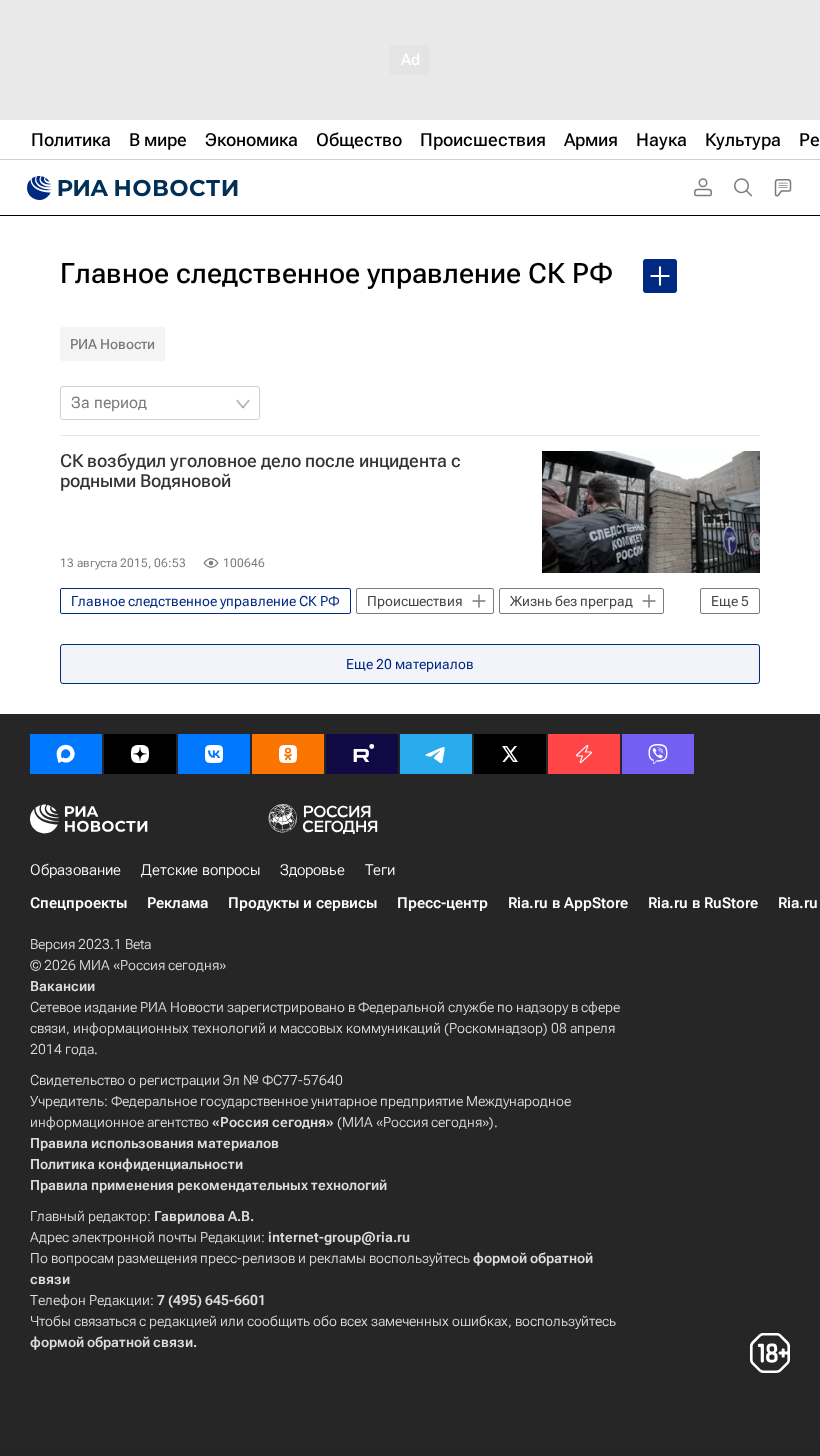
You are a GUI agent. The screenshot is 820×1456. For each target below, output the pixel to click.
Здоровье (312, 870)
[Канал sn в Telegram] (436, 754)
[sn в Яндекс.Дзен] (140, 754)
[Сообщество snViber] (658, 754)
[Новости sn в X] (510, 754)
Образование (75, 870)
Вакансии (62, 986)
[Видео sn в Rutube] (362, 754)
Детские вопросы (200, 870)
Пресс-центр (442, 903)
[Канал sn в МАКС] (66, 754)
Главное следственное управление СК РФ (336, 273)
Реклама (177, 903)
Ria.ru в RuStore (703, 903)
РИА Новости (112, 344)
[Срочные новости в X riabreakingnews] (584, 754)
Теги (380, 870)
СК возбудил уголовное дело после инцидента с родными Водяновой (260, 471)
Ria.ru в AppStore (568, 903)
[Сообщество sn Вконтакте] (214, 754)
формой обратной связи (111, 1342)
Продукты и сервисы (302, 903)
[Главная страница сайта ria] (130, 188)
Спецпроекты (78, 903)
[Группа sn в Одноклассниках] (288, 754)
